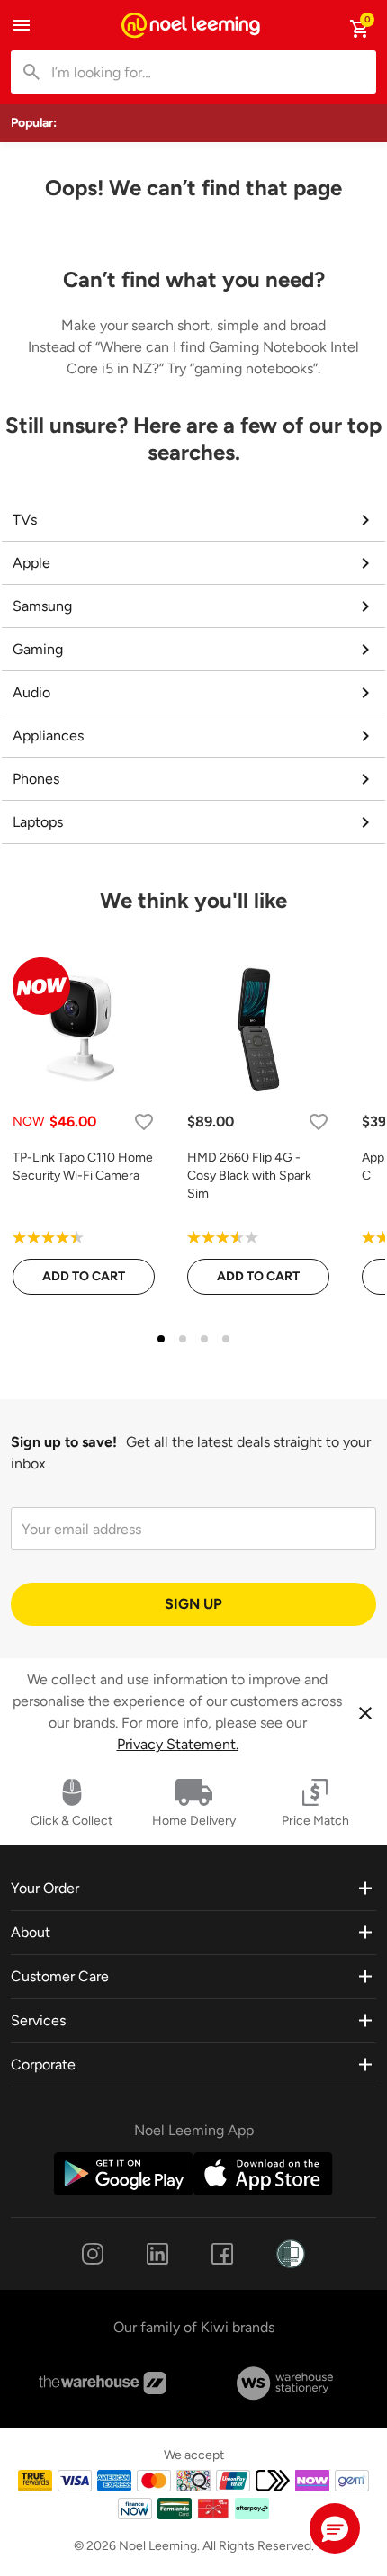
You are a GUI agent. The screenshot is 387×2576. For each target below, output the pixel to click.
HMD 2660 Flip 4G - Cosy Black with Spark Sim (249, 1176)
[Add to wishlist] (144, 1122)
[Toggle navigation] (22, 25)
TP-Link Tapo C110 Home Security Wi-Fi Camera (83, 1167)
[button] (335, 2528)
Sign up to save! (64, 1442)
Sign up (193, 1604)
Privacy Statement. (178, 1744)
